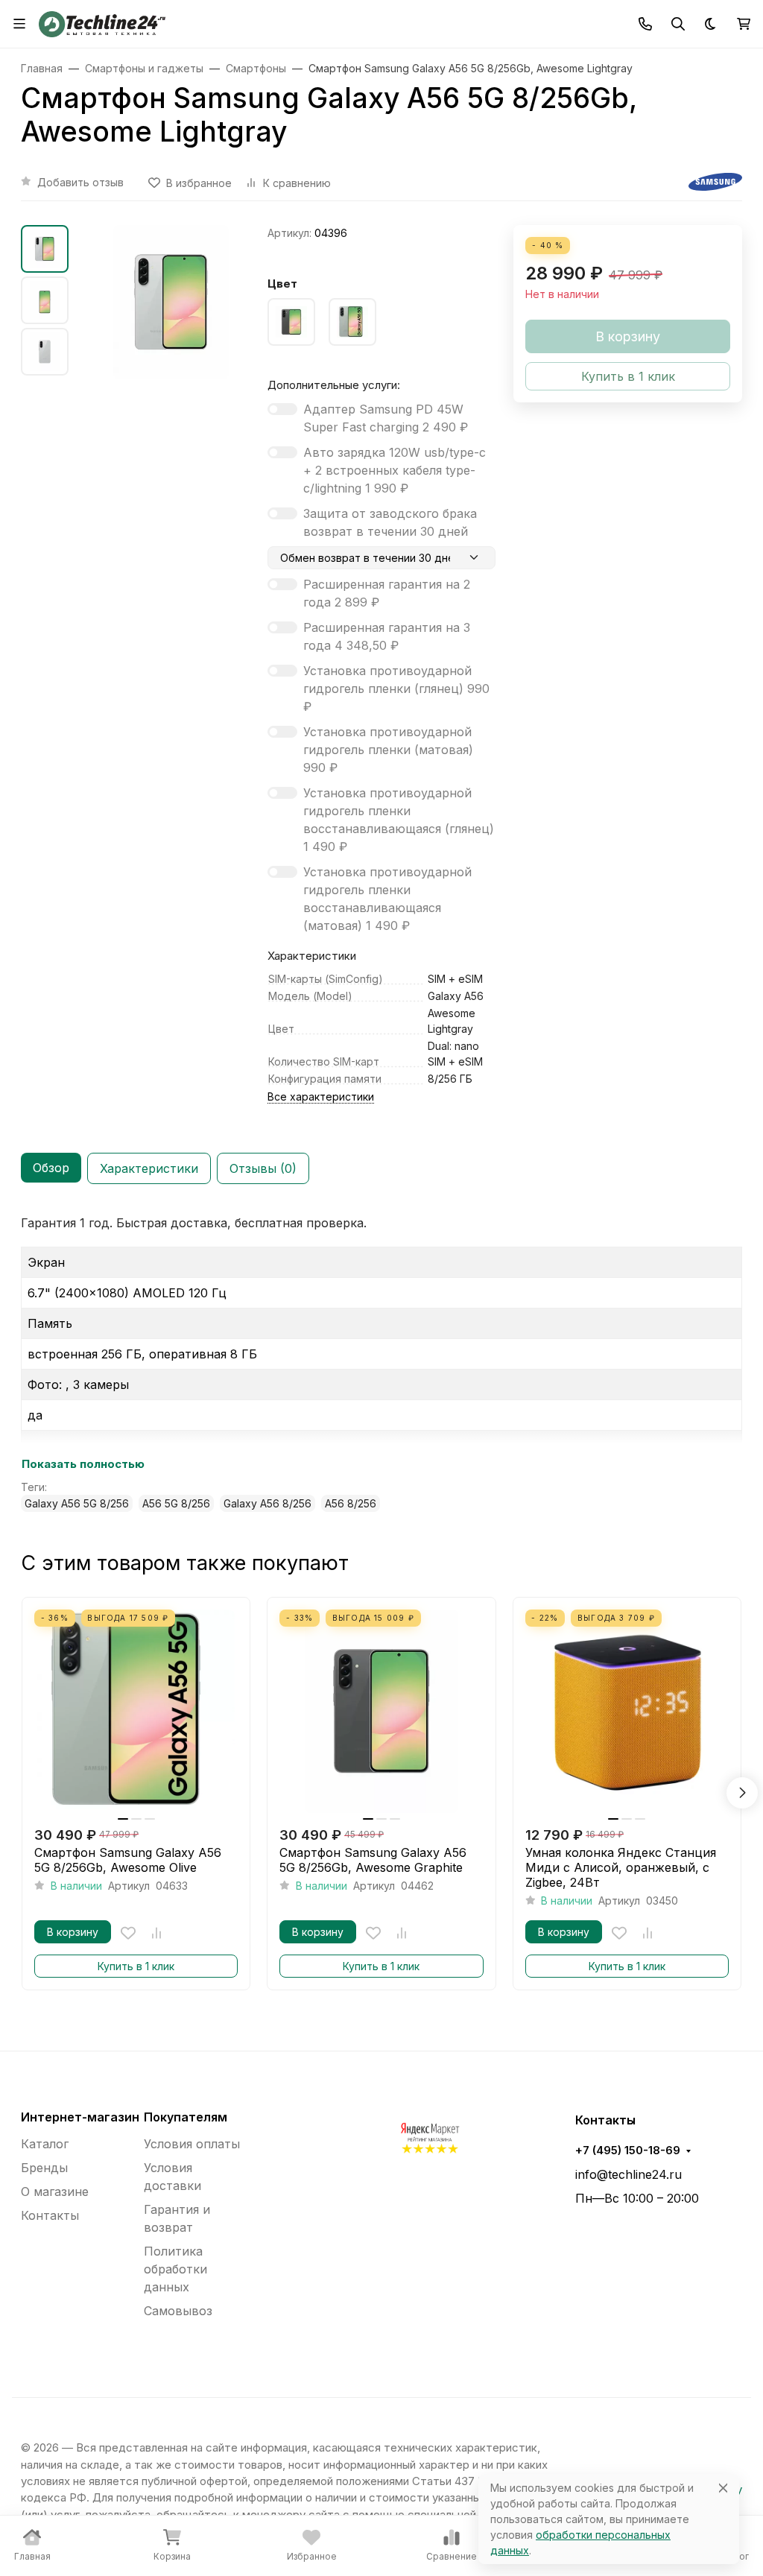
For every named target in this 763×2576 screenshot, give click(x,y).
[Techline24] (102, 22)
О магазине (55, 2192)
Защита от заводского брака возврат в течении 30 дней (390, 522)
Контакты (50, 2215)
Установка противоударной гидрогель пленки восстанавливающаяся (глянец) (399, 820)
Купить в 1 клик (136, 1966)
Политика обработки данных (175, 2269)
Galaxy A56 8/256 (267, 1503)
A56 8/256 (351, 1503)
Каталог (45, 2144)
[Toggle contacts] (645, 24)
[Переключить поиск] (678, 24)
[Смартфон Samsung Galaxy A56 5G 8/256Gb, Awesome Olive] (136, 1711)
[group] (171, 302)
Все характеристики (321, 1096)
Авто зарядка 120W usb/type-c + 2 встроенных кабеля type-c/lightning (395, 470)
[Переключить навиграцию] (19, 24)
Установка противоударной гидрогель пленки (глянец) (396, 689)
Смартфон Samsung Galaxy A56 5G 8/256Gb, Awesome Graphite (373, 1860)
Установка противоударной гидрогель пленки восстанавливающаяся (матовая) (387, 899)
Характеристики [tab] (149, 1168)
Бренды (44, 2168)
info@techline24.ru (629, 2174)
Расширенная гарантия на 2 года (387, 593)
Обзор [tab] (51, 1168)
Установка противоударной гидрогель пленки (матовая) (388, 750)
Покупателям (186, 2117)
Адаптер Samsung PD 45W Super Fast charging (386, 418)
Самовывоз (178, 2311)
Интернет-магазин (80, 2117)
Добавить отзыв (80, 182)
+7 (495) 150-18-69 (628, 2151)
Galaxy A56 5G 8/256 (77, 1503)
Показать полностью (83, 1464)
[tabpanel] (381, 1363)
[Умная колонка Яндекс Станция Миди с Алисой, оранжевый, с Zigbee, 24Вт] (627, 1711)
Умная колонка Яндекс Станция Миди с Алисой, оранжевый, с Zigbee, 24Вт (621, 1867)
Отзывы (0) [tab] (263, 1168)
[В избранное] (128, 1933)
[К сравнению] (156, 1933)
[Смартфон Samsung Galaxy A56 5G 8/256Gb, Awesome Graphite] (381, 1711)
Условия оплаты (192, 2144)
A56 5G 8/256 (176, 1503)
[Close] (723, 2488)
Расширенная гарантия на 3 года (387, 636)
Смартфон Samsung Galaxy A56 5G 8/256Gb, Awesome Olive (128, 1860)
